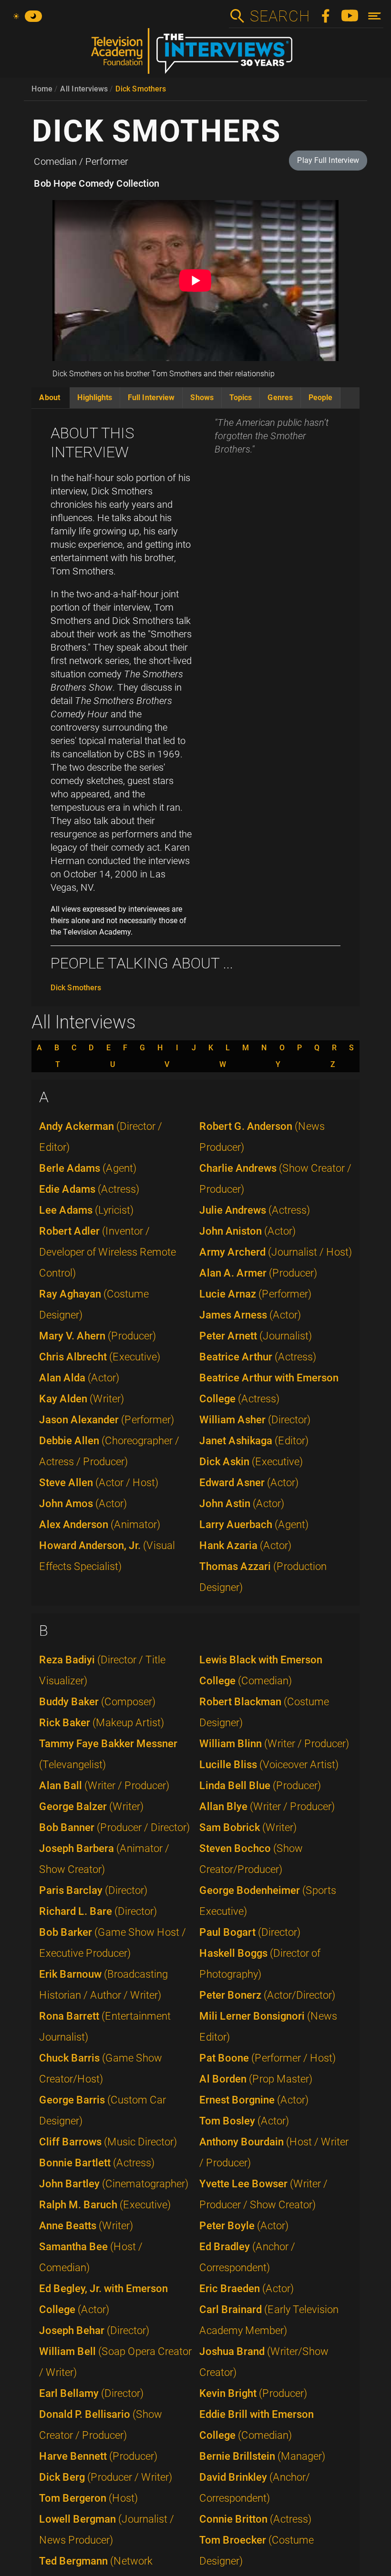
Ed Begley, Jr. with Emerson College (103, 2299)
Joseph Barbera (104, 1859)
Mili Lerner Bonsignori (268, 2027)
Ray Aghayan (94, 1304)
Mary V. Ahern (98, 1336)
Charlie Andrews (275, 1179)
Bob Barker (113, 1943)
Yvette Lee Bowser (263, 2194)
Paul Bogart (250, 1932)
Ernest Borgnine (254, 2100)
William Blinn (274, 1744)
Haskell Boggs (260, 1964)
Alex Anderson (100, 1524)
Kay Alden (82, 1399)
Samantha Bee (91, 2257)
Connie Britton (255, 2519)
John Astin (242, 1504)
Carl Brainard (269, 2320)
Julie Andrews (255, 1210)
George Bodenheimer (268, 1901)
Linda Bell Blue (260, 1786)
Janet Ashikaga (254, 1441)
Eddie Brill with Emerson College (257, 2425)
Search (279, 16)
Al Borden (256, 2079)
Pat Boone (268, 2058)
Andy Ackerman (101, 1137)
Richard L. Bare (98, 1911)
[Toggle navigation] (375, 16)
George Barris (103, 2110)
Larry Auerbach (254, 1524)
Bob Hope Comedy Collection (97, 183)
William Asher (255, 1420)
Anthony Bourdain (274, 2152)
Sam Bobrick (248, 1827)
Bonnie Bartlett (97, 2163)
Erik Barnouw (103, 1985)
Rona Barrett (105, 2027)
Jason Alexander (107, 1420)
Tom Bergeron (88, 2498)
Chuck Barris (101, 2068)
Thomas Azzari (263, 1577)
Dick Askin (251, 1462)
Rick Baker (102, 1723)
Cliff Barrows (108, 2142)
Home (42, 89)
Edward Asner (249, 1483)
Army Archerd (276, 1252)
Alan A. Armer (258, 1273)
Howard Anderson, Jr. (107, 1556)
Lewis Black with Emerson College (261, 1670)
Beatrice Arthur (258, 1357)
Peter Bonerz (267, 1995)
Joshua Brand (264, 2362)
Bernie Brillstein (262, 2456)
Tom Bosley (244, 2121)
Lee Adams (86, 1210)
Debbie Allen (109, 1451)
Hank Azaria (245, 1545)
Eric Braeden (247, 2289)
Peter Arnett (256, 1336)
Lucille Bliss (269, 1765)
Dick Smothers (141, 89)
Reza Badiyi (102, 1670)
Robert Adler (108, 1252)
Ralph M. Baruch (105, 2205)
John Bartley (114, 2184)
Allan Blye (267, 1806)
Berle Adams (88, 1168)
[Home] (195, 55)
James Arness (250, 1315)
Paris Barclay (93, 1890)
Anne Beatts (86, 2226)
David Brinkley (255, 2488)
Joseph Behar (94, 2330)
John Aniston (247, 1231)
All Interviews (84, 89)
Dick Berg (106, 2477)
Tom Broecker (257, 2551)
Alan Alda (79, 1378)
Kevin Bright (253, 2393)
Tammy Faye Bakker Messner (108, 1754)
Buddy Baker (97, 1702)
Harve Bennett (98, 2456)
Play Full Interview (328, 160)
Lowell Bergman (107, 2530)
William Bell (115, 2362)
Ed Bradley (247, 2257)
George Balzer (91, 1806)
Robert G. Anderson (262, 1137)
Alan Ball (104, 1786)
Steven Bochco (251, 1859)
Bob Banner (114, 1827)
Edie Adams (89, 1189)
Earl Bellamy (91, 2393)
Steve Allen (99, 1483)
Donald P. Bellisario (101, 2425)
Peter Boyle (244, 2226)
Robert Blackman (264, 1712)
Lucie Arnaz (255, 1294)
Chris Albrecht (100, 1357)
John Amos (83, 1504)
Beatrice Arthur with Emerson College (269, 1388)
